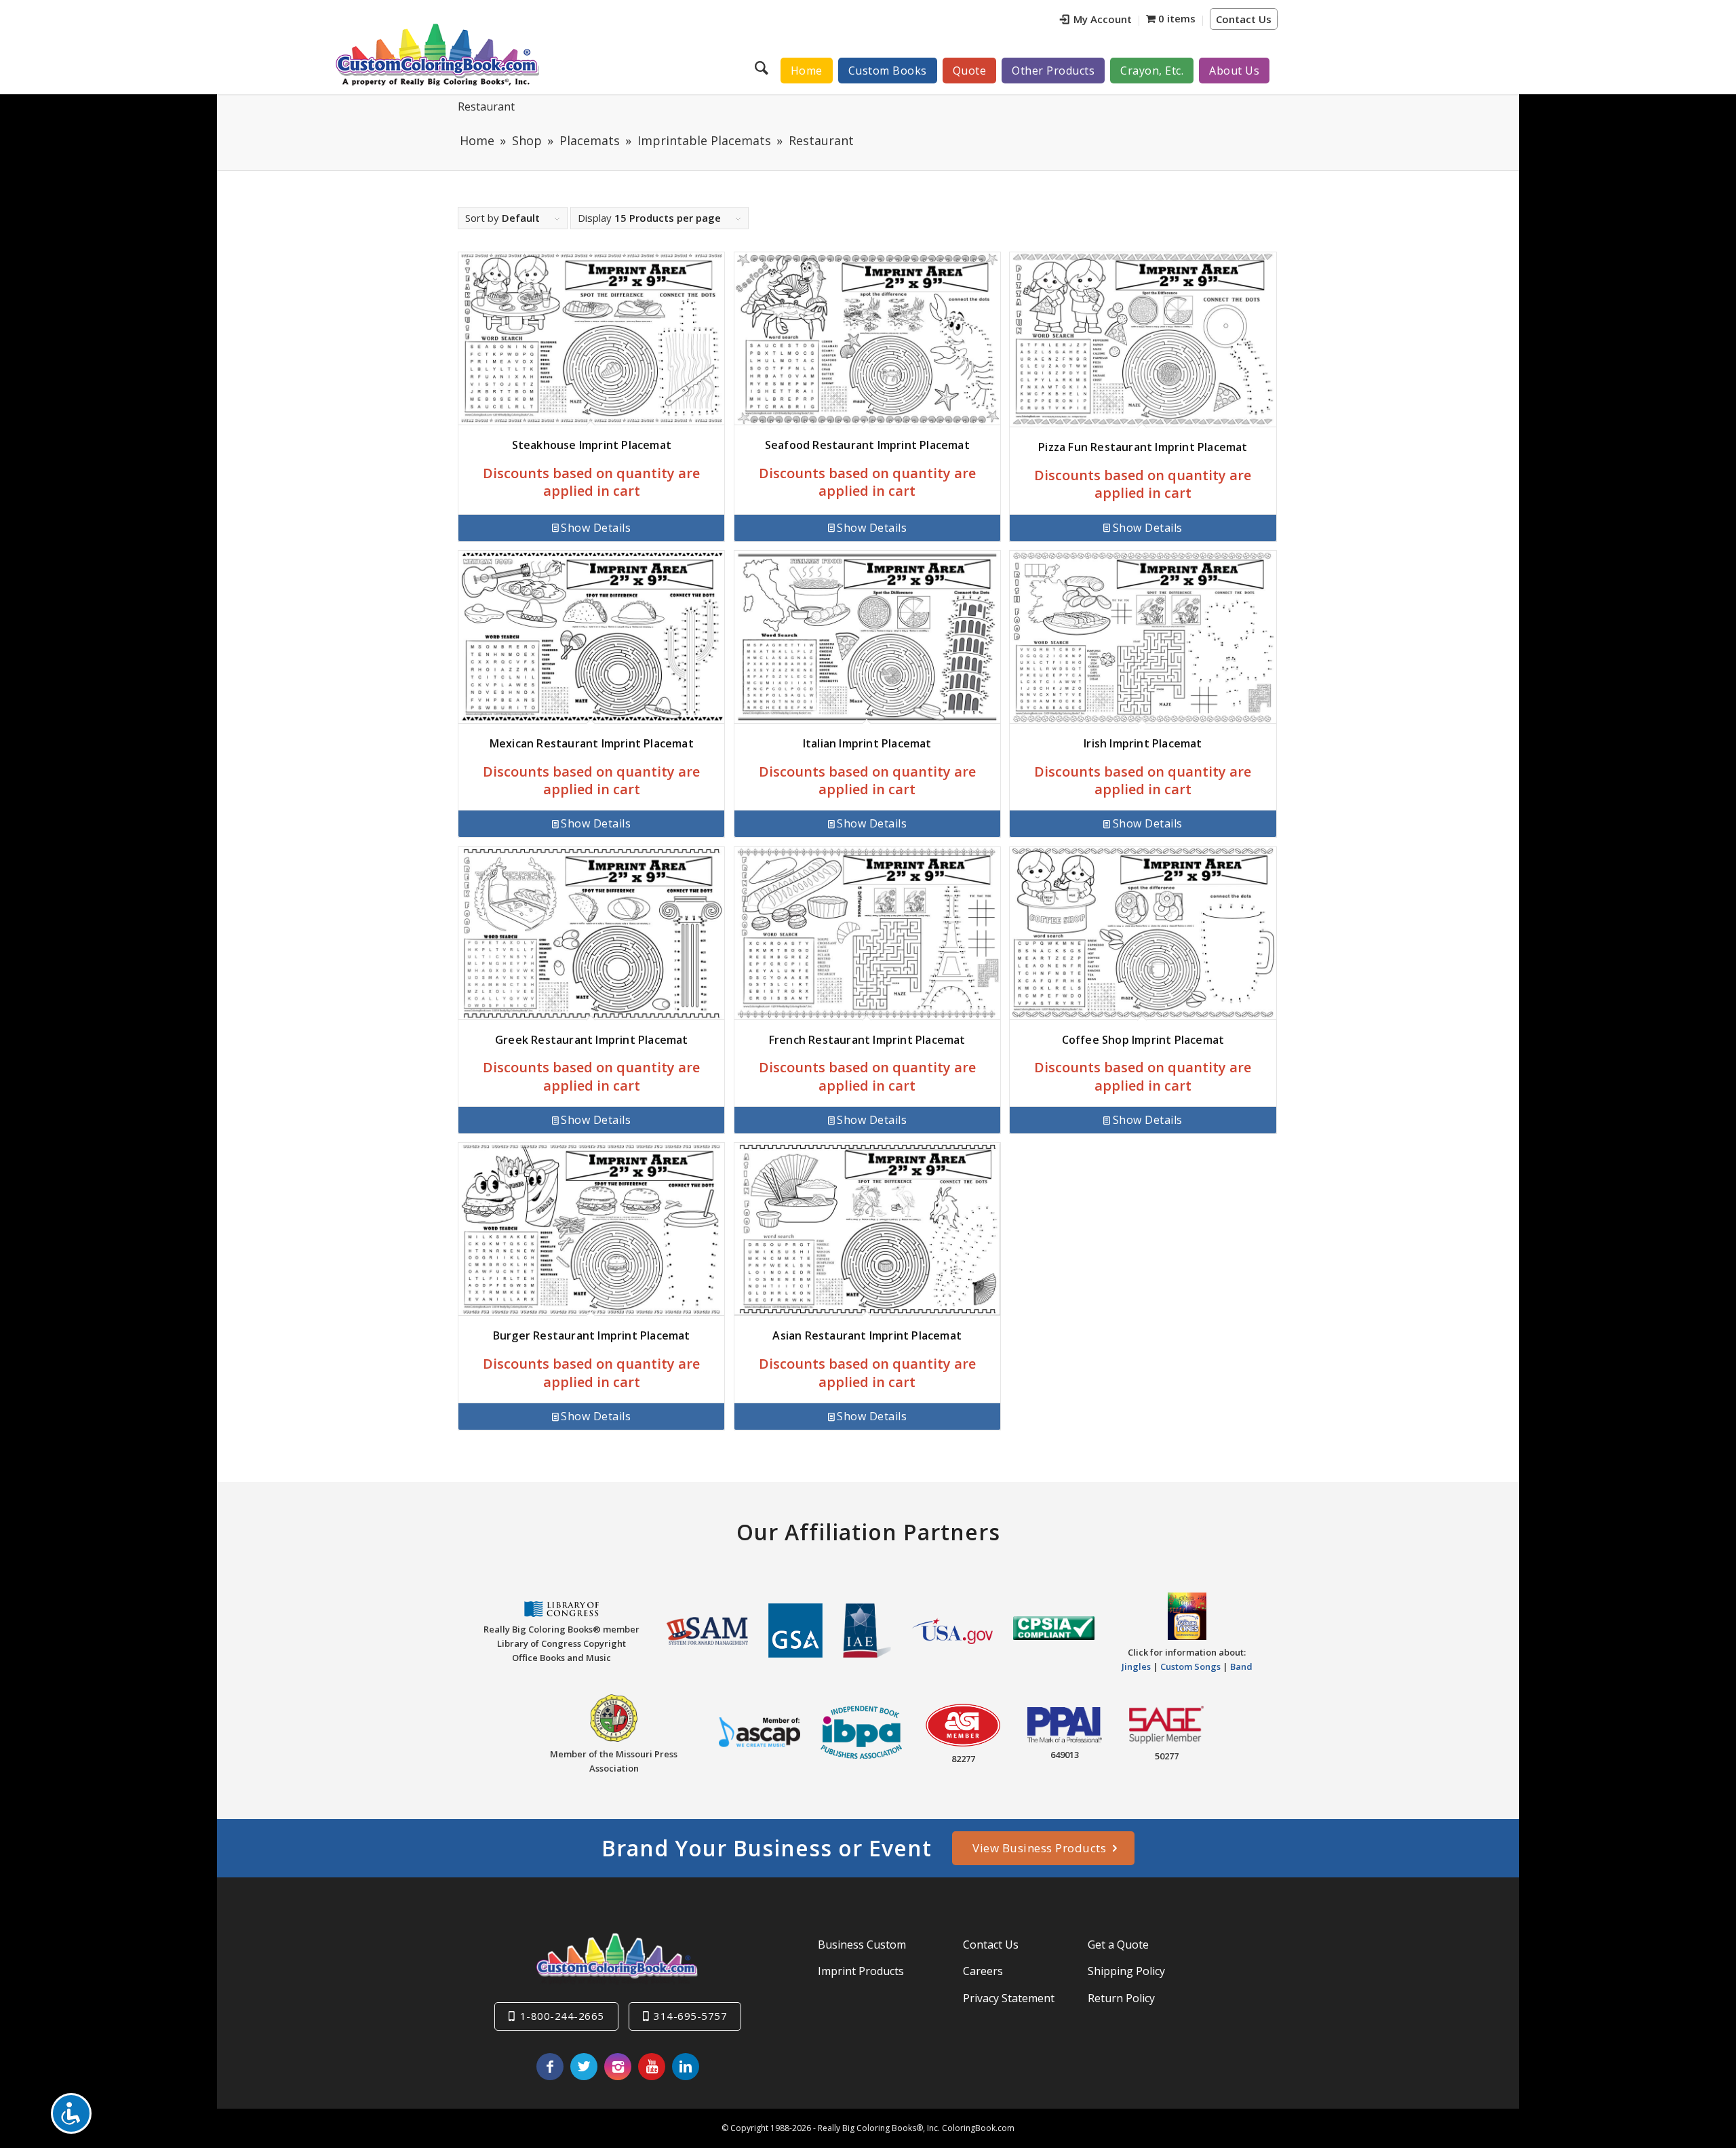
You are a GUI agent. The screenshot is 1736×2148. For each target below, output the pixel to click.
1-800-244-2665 (562, 2016)
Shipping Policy (1126, 1971)
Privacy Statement (1009, 1998)
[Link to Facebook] (550, 2067)
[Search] (763, 67)
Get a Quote (1118, 1945)
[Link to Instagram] (618, 2067)
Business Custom (862, 1945)
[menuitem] (1096, 21)
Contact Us (1244, 19)
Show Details (596, 528)
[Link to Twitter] (584, 2067)
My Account (1103, 19)
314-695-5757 (690, 2016)
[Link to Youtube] (652, 2067)
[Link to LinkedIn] (686, 2067)
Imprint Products (861, 1971)
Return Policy (1121, 1998)
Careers (983, 1971)
